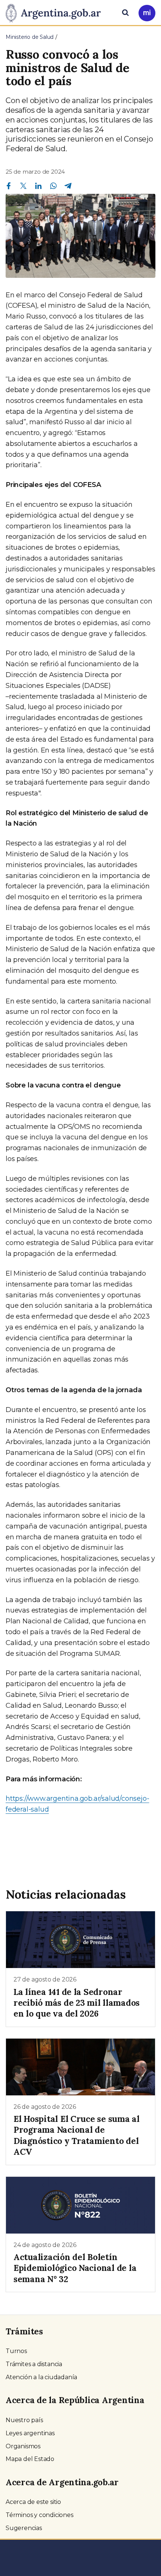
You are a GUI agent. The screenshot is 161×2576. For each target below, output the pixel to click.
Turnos (16, 2351)
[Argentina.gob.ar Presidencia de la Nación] (56, 12)
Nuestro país (24, 2420)
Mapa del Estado (30, 2459)
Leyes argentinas (30, 2433)
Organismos (23, 2446)
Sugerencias (24, 2528)
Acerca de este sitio (33, 2502)
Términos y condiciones (40, 2515)
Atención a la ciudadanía (41, 2377)
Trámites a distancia (34, 2364)
